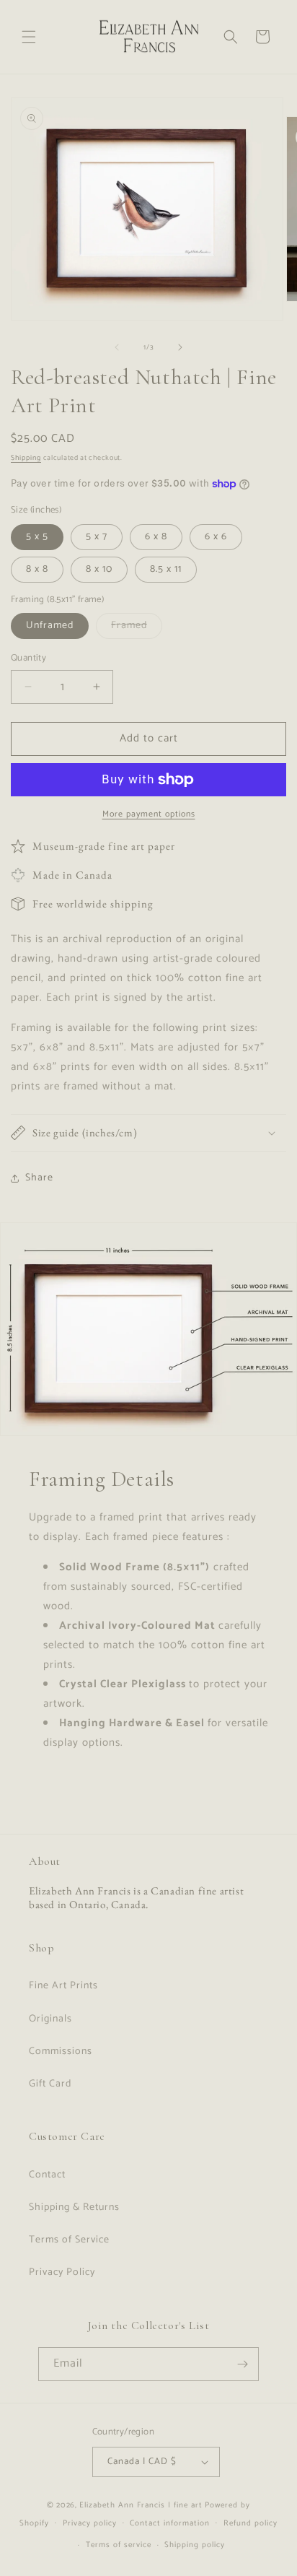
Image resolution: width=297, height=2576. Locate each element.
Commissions (61, 2051)
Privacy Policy (62, 2272)
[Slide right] (180, 347)
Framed (137, 628)
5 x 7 (97, 537)
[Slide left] (117, 347)
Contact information (170, 2523)
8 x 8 (37, 569)
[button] (29, 37)
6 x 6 (216, 537)
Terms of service (119, 2545)
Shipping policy (195, 2545)
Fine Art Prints (63, 1986)
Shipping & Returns (74, 2207)
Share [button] (39, 1178)
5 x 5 (37, 537)
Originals (50, 2019)
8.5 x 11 (166, 569)
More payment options (149, 814)
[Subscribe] (242, 2364)
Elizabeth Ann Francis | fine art (141, 2505)
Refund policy (251, 2523)
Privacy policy (90, 2523)
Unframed (50, 626)
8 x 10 (99, 569)
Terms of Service (69, 2240)
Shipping (26, 458)
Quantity (28, 658)
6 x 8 (156, 537)
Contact (47, 2175)
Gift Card (50, 2084)
